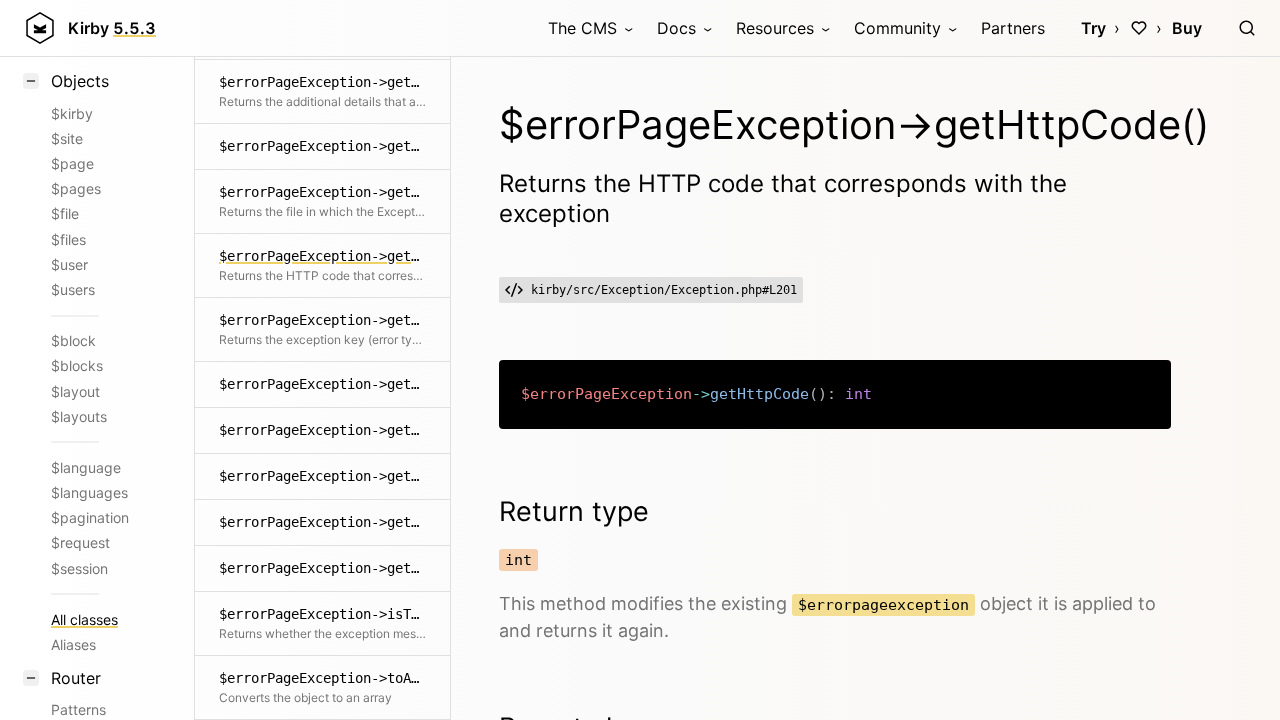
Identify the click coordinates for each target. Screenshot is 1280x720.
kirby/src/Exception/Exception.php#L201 (664, 290)
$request (80, 542)
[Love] (1139, 28)
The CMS (582, 28)
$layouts (79, 416)
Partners (1013, 28)
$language (86, 467)
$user (69, 264)
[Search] (1247, 28)
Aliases (73, 644)
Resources (775, 28)
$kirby (72, 113)
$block (73, 340)
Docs (676, 28)
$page (72, 163)
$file (65, 213)
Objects (80, 81)
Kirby (112, 28)
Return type (574, 511)
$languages (89, 492)
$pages (76, 188)
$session (79, 568)
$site (67, 138)
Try (1093, 28)
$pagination (90, 517)
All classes (84, 619)
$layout (75, 391)
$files (68, 239)
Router (76, 678)
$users (73, 289)
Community (897, 28)
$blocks (77, 365)
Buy (1187, 28)
